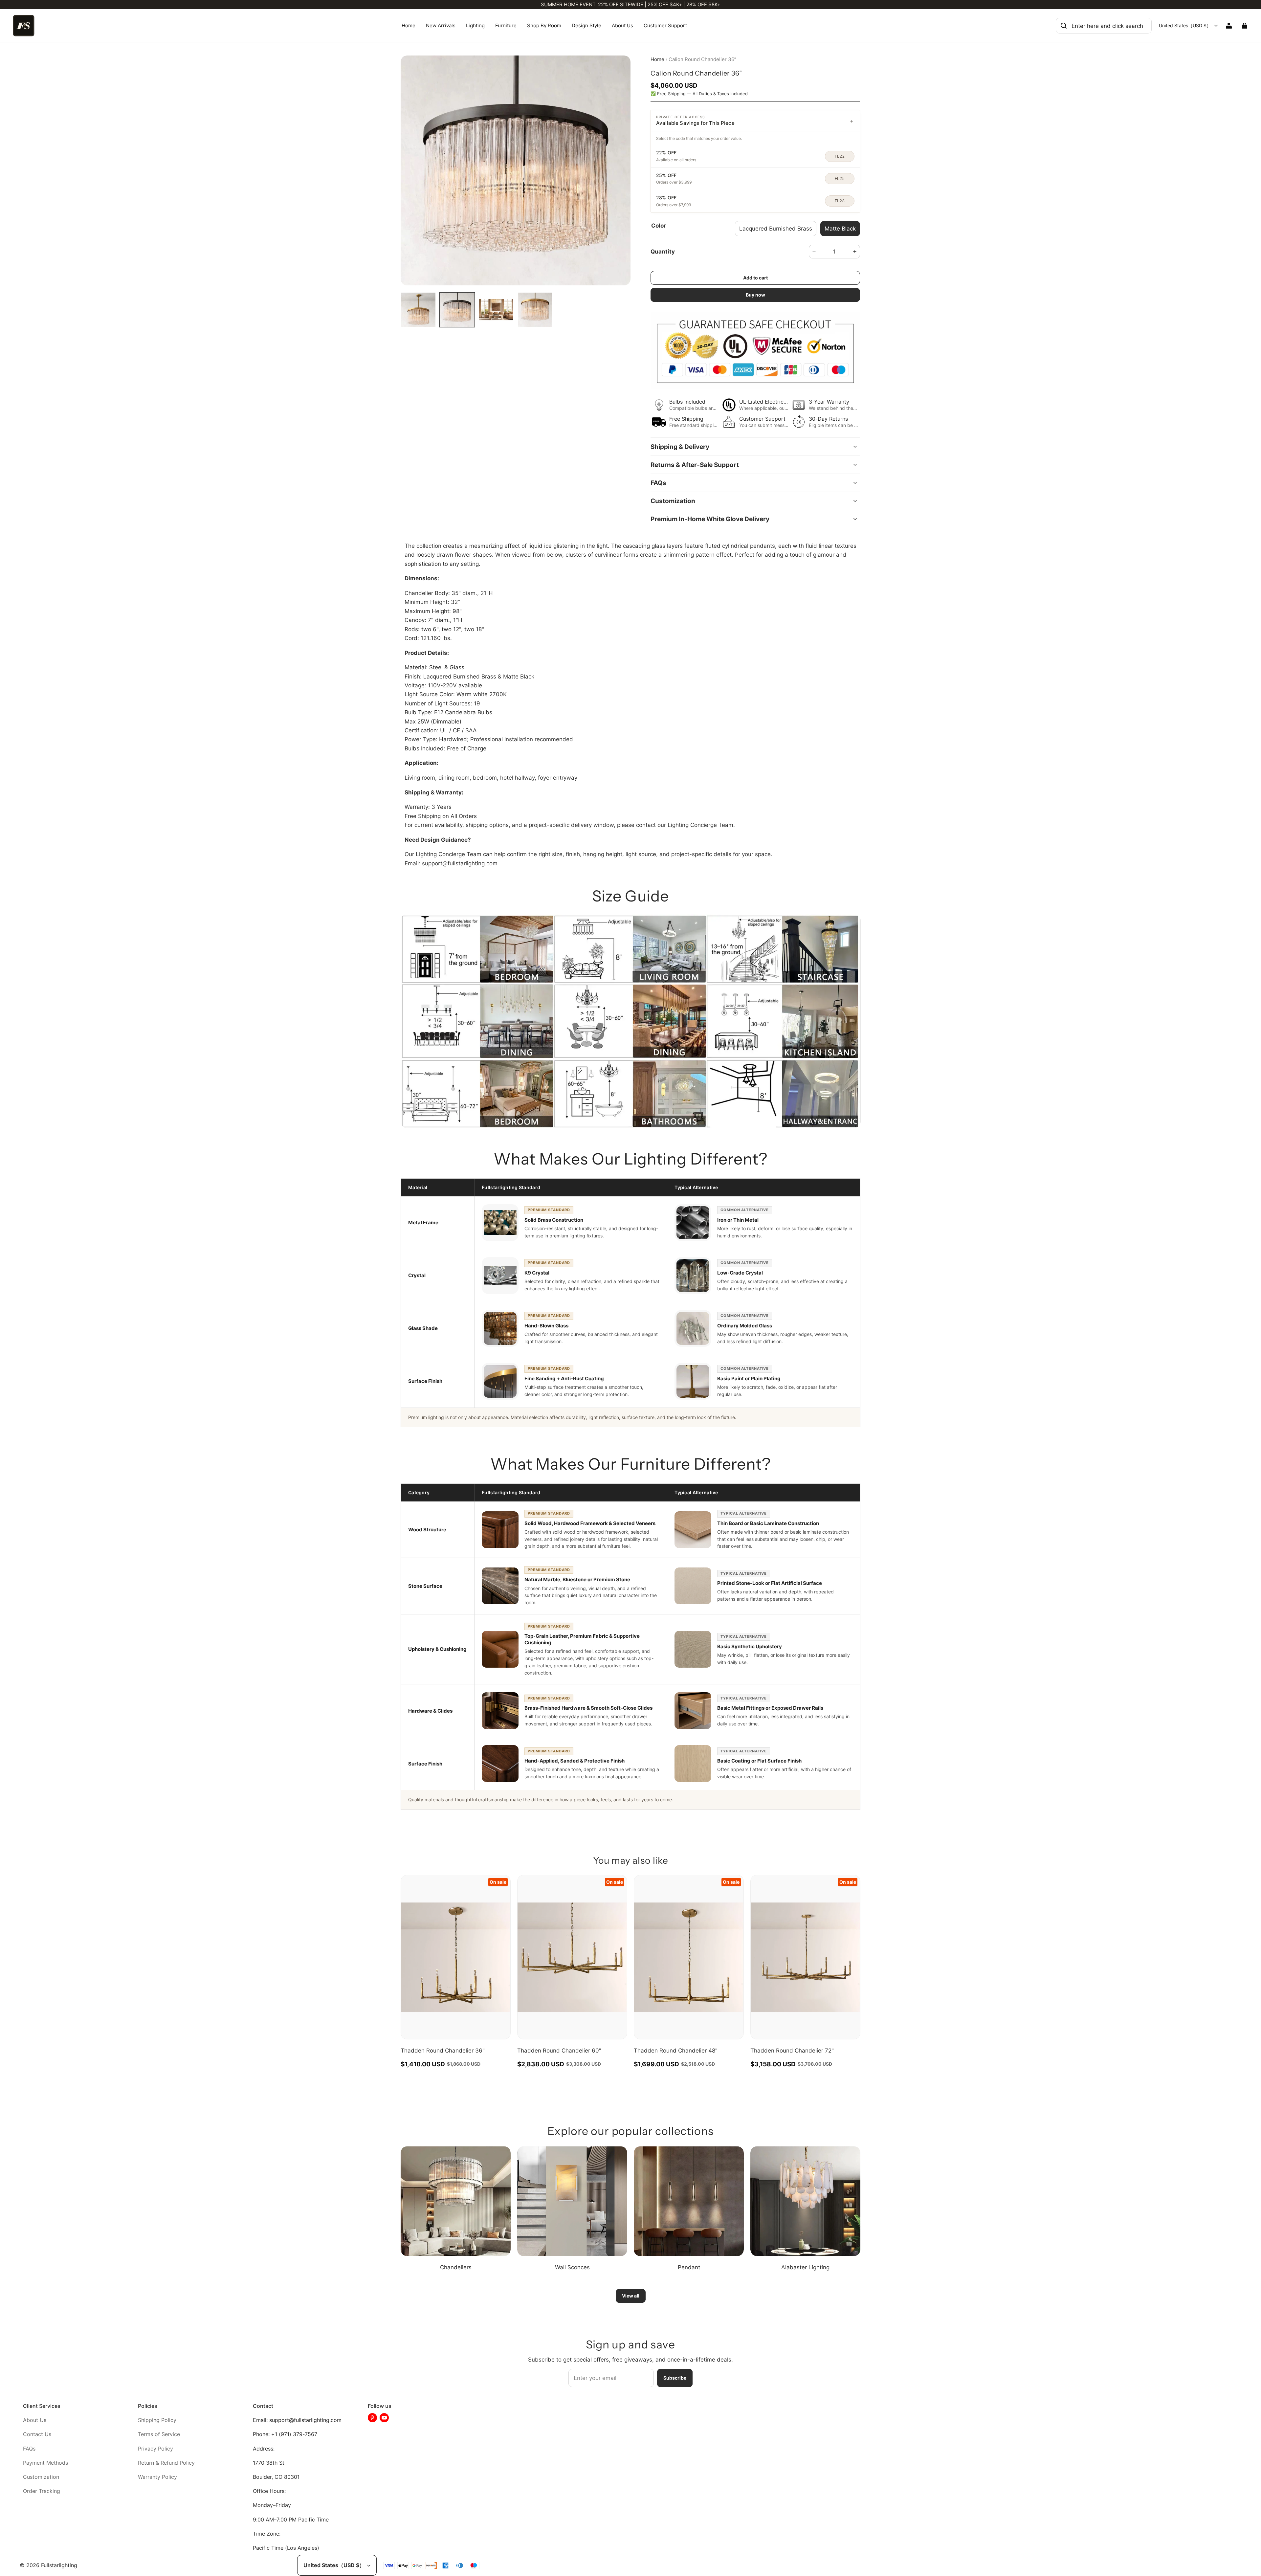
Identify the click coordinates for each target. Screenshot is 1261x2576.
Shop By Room (544, 25)
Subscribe (675, 2378)
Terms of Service (159, 2434)
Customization (41, 2477)
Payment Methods (45, 2463)
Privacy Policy (155, 2449)
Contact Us (37, 2434)
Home (409, 25)
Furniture (506, 25)
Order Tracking (42, 2491)
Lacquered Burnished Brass (776, 228)
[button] (755, 121)
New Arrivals (441, 25)
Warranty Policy (157, 2477)
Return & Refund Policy (166, 2463)
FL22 (840, 156)
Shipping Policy (157, 2420)
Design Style (586, 25)
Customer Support (665, 25)
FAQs (29, 2449)
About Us (622, 25)
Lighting (475, 25)
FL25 (840, 179)
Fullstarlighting (59, 2565)
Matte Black (840, 228)
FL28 (840, 201)
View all (631, 2296)
